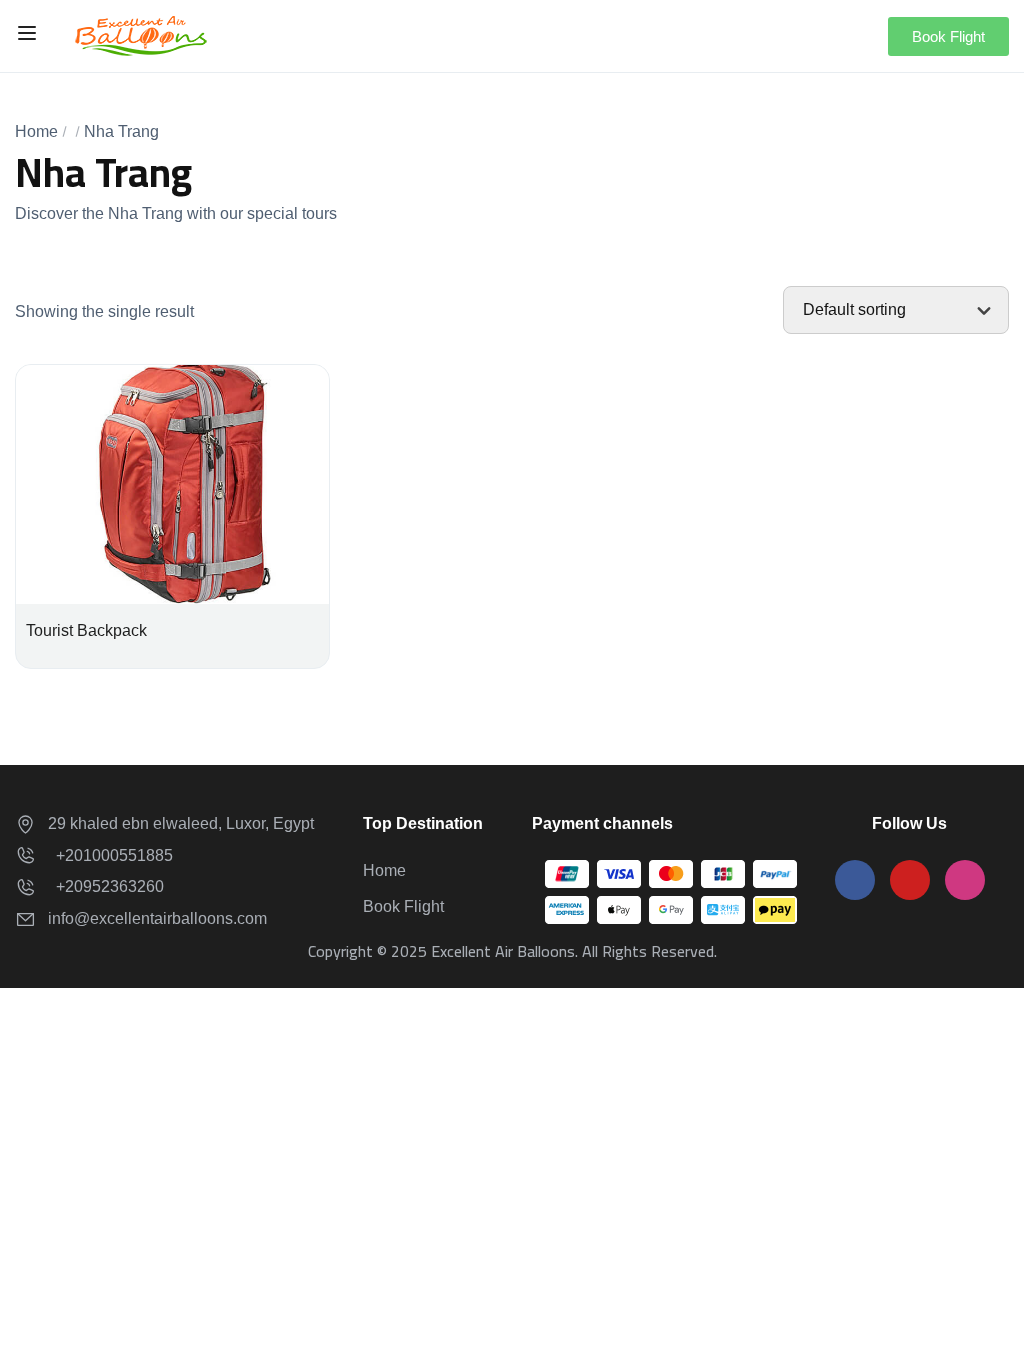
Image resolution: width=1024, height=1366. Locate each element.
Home (36, 131)
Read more (173, 493)
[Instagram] (965, 880)
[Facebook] (855, 880)
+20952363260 (106, 886)
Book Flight (403, 906)
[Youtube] (910, 880)
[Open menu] (29, 36)
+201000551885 (110, 855)
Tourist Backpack (86, 630)
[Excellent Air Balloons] (141, 34)
